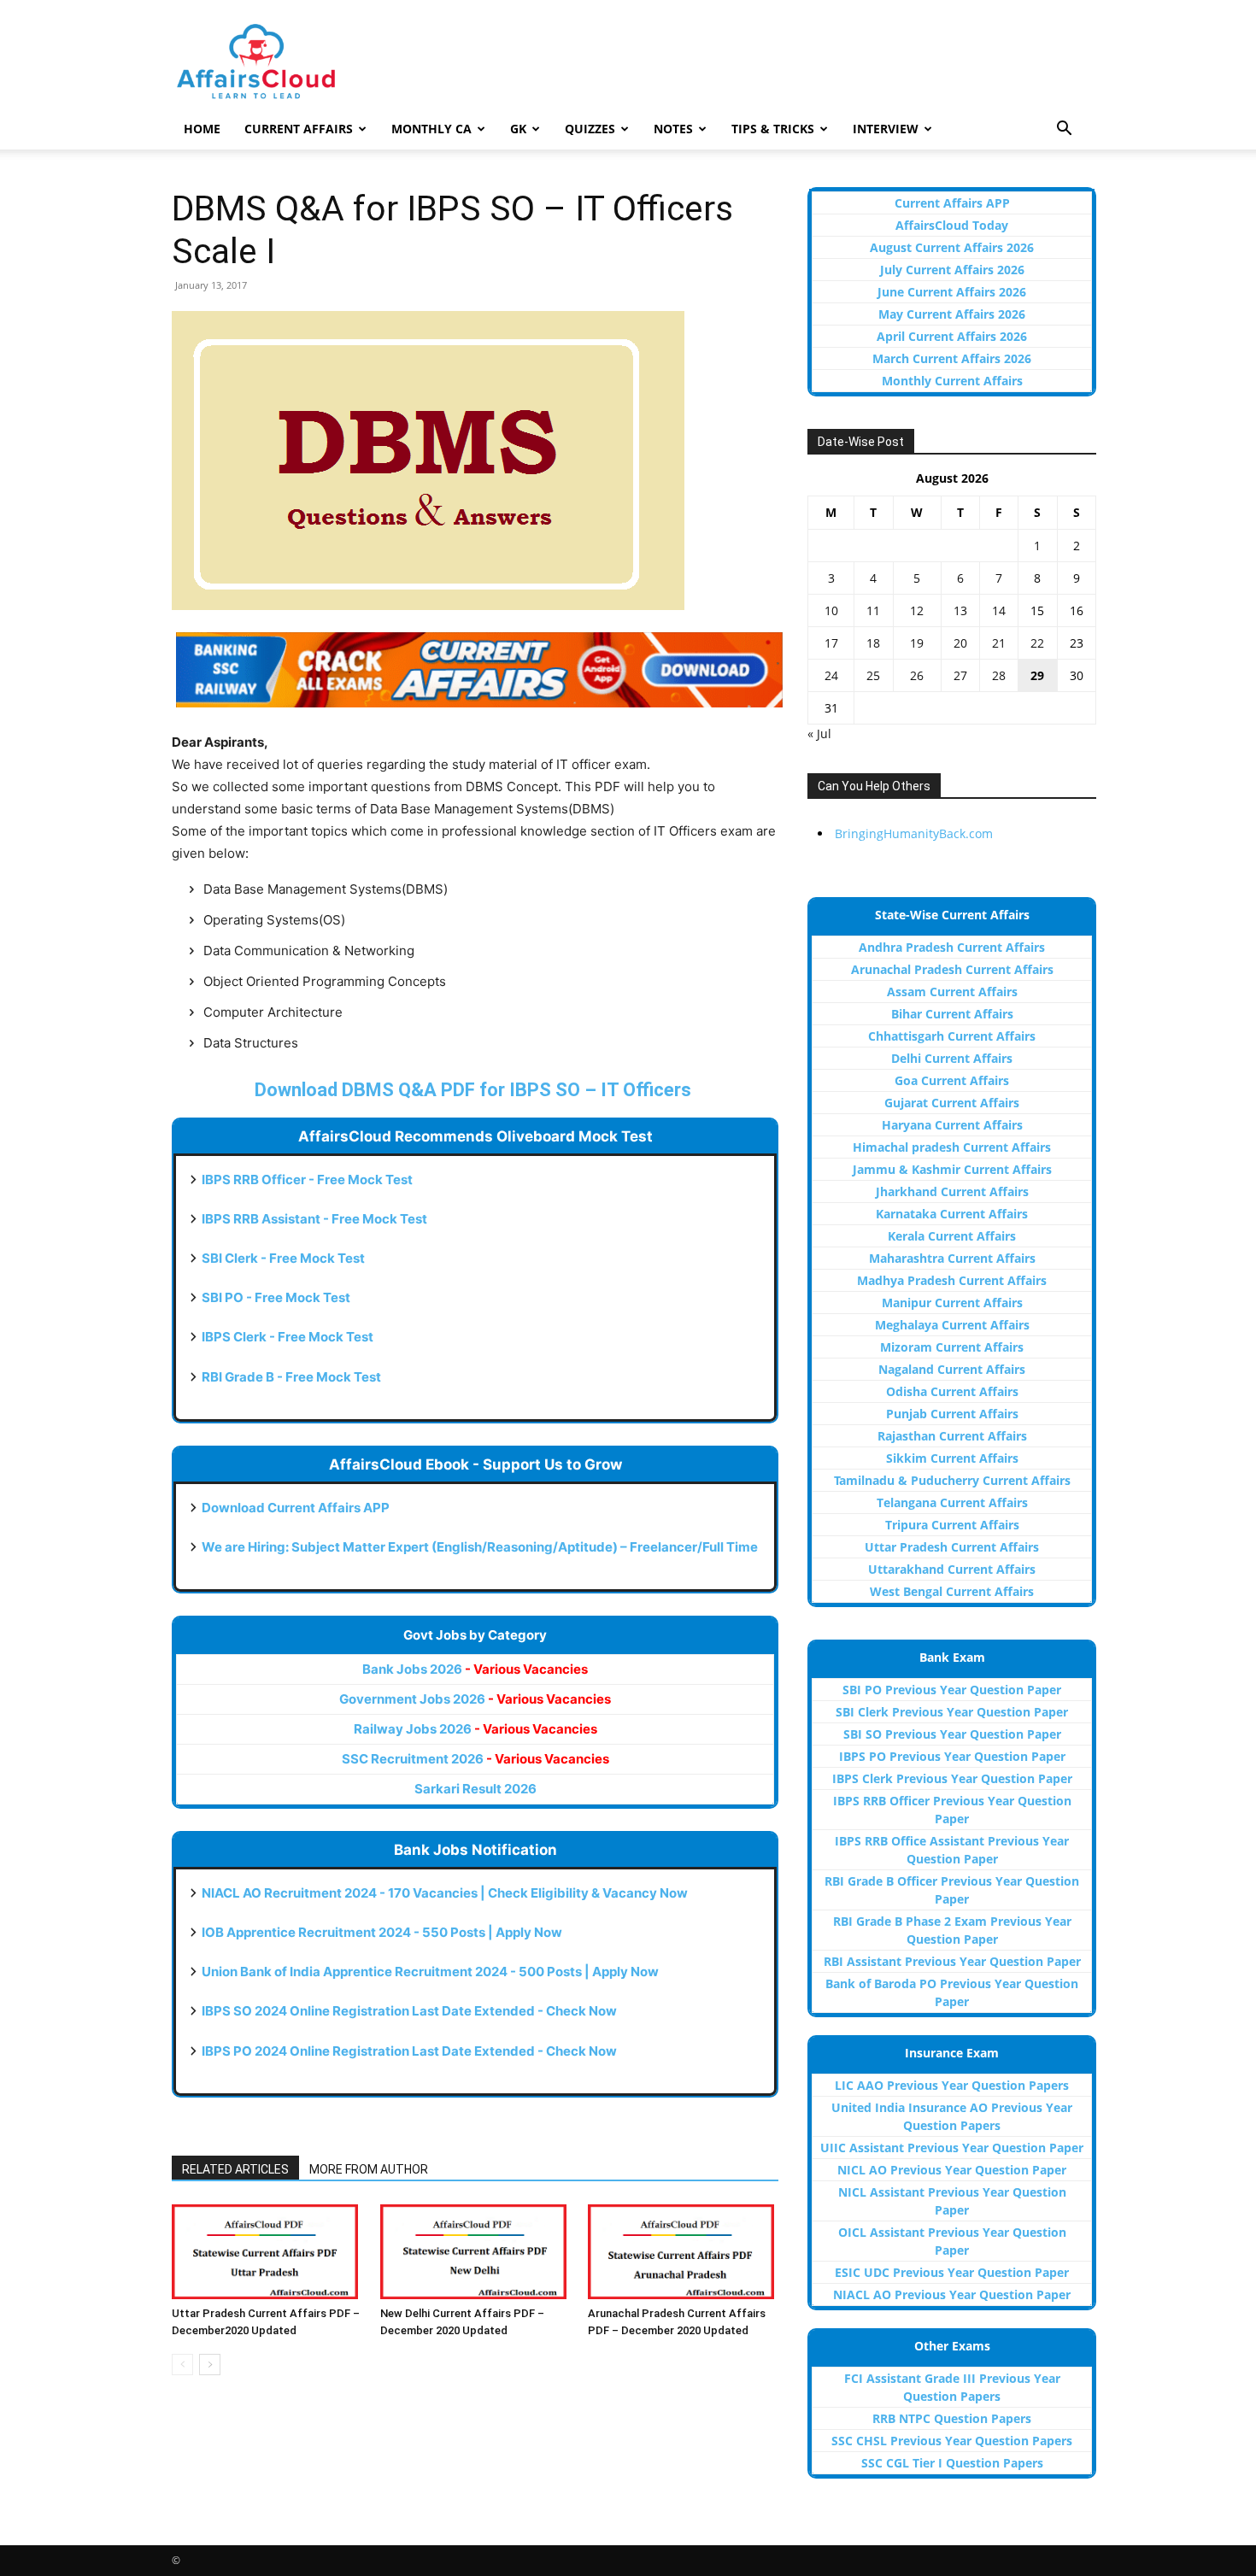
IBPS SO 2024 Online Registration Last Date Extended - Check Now (409, 2011)
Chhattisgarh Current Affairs (952, 1036)
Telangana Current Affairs (952, 1502)
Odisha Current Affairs (952, 1391)
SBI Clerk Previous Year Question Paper (952, 1712)
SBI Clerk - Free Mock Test (283, 1258)
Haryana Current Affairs (952, 1125)
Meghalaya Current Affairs (952, 1325)
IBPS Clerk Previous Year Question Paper (952, 1778)
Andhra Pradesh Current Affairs (952, 947)
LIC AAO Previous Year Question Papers (952, 2085)
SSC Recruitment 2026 (475, 1759)
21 (999, 643)
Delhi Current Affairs (952, 1058)
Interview (886, 129)
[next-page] (210, 2365)
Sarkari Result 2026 (475, 1789)
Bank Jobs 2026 (475, 1669)
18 (873, 643)
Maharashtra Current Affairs (952, 1258)
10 (831, 610)
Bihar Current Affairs (952, 1014)
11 (873, 610)
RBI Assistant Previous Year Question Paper (952, 1961)
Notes (673, 129)
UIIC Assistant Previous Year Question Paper (952, 2148)
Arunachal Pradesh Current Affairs (952, 969)
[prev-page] (182, 2365)
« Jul (819, 733)
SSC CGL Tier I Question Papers (952, 2463)
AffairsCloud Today (952, 225)
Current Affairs (299, 129)
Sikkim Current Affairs (952, 1458)
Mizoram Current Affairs (952, 1347)
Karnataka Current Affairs (952, 1214)
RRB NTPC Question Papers (952, 2418)
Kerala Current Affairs (952, 1236)
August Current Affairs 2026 (952, 247)
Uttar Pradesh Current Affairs (952, 1547)
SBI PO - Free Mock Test (276, 1297)
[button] (1064, 130)
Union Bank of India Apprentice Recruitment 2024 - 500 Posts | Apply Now (430, 1972)
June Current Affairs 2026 (952, 292)
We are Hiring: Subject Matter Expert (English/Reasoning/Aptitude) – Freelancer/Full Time (480, 1547)
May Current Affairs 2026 (952, 314)
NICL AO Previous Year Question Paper (952, 2170)
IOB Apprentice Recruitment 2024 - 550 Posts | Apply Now (382, 1932)
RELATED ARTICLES (235, 2169)
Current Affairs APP (952, 203)
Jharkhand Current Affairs (952, 1191)
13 (960, 610)
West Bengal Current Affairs (952, 1591)
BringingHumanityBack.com (914, 833)
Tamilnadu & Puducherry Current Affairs (952, 1480)
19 (917, 643)
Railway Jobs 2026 (475, 1729)
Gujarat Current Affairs (952, 1103)
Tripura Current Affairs (952, 1525)
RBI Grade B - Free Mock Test (291, 1377)
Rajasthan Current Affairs (952, 1436)
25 (873, 675)
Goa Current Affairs (952, 1080)
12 (917, 610)
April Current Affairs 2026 (952, 336)
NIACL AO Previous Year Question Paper (952, 2294)
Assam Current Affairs (952, 992)
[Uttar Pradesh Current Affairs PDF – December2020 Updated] (267, 2252)
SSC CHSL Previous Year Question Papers (952, 2441)
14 (999, 610)
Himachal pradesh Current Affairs (952, 1147)
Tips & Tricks (773, 129)
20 (960, 643)
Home (202, 129)
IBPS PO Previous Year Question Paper (952, 1756)
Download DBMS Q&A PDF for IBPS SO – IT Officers (475, 1090)
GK (518, 129)
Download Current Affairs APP (296, 1508)
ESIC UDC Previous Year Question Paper (952, 2272)
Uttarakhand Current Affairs (952, 1569)
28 (999, 675)
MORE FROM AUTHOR (369, 2169)
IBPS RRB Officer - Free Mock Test (307, 1179)
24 (831, 675)
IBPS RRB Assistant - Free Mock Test (314, 1219)
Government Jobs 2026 (475, 1699)
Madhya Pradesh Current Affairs (952, 1280)
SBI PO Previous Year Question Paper (952, 1690)
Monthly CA (431, 129)
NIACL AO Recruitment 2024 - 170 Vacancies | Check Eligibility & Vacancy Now (445, 1893)
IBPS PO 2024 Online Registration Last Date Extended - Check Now (409, 2051)
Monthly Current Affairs (952, 381)
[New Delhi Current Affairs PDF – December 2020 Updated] (475, 2252)
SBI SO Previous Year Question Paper (952, 1734)
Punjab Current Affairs (952, 1414)
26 (917, 675)
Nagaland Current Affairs (952, 1369)
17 (831, 643)
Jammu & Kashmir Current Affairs (952, 1169)
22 (1037, 643)
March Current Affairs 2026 (952, 358)
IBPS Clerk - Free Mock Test (288, 1337)
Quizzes (590, 129)
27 (960, 675)
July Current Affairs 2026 (952, 270)
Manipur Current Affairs (952, 1303)
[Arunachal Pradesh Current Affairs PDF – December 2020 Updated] (683, 2252)
